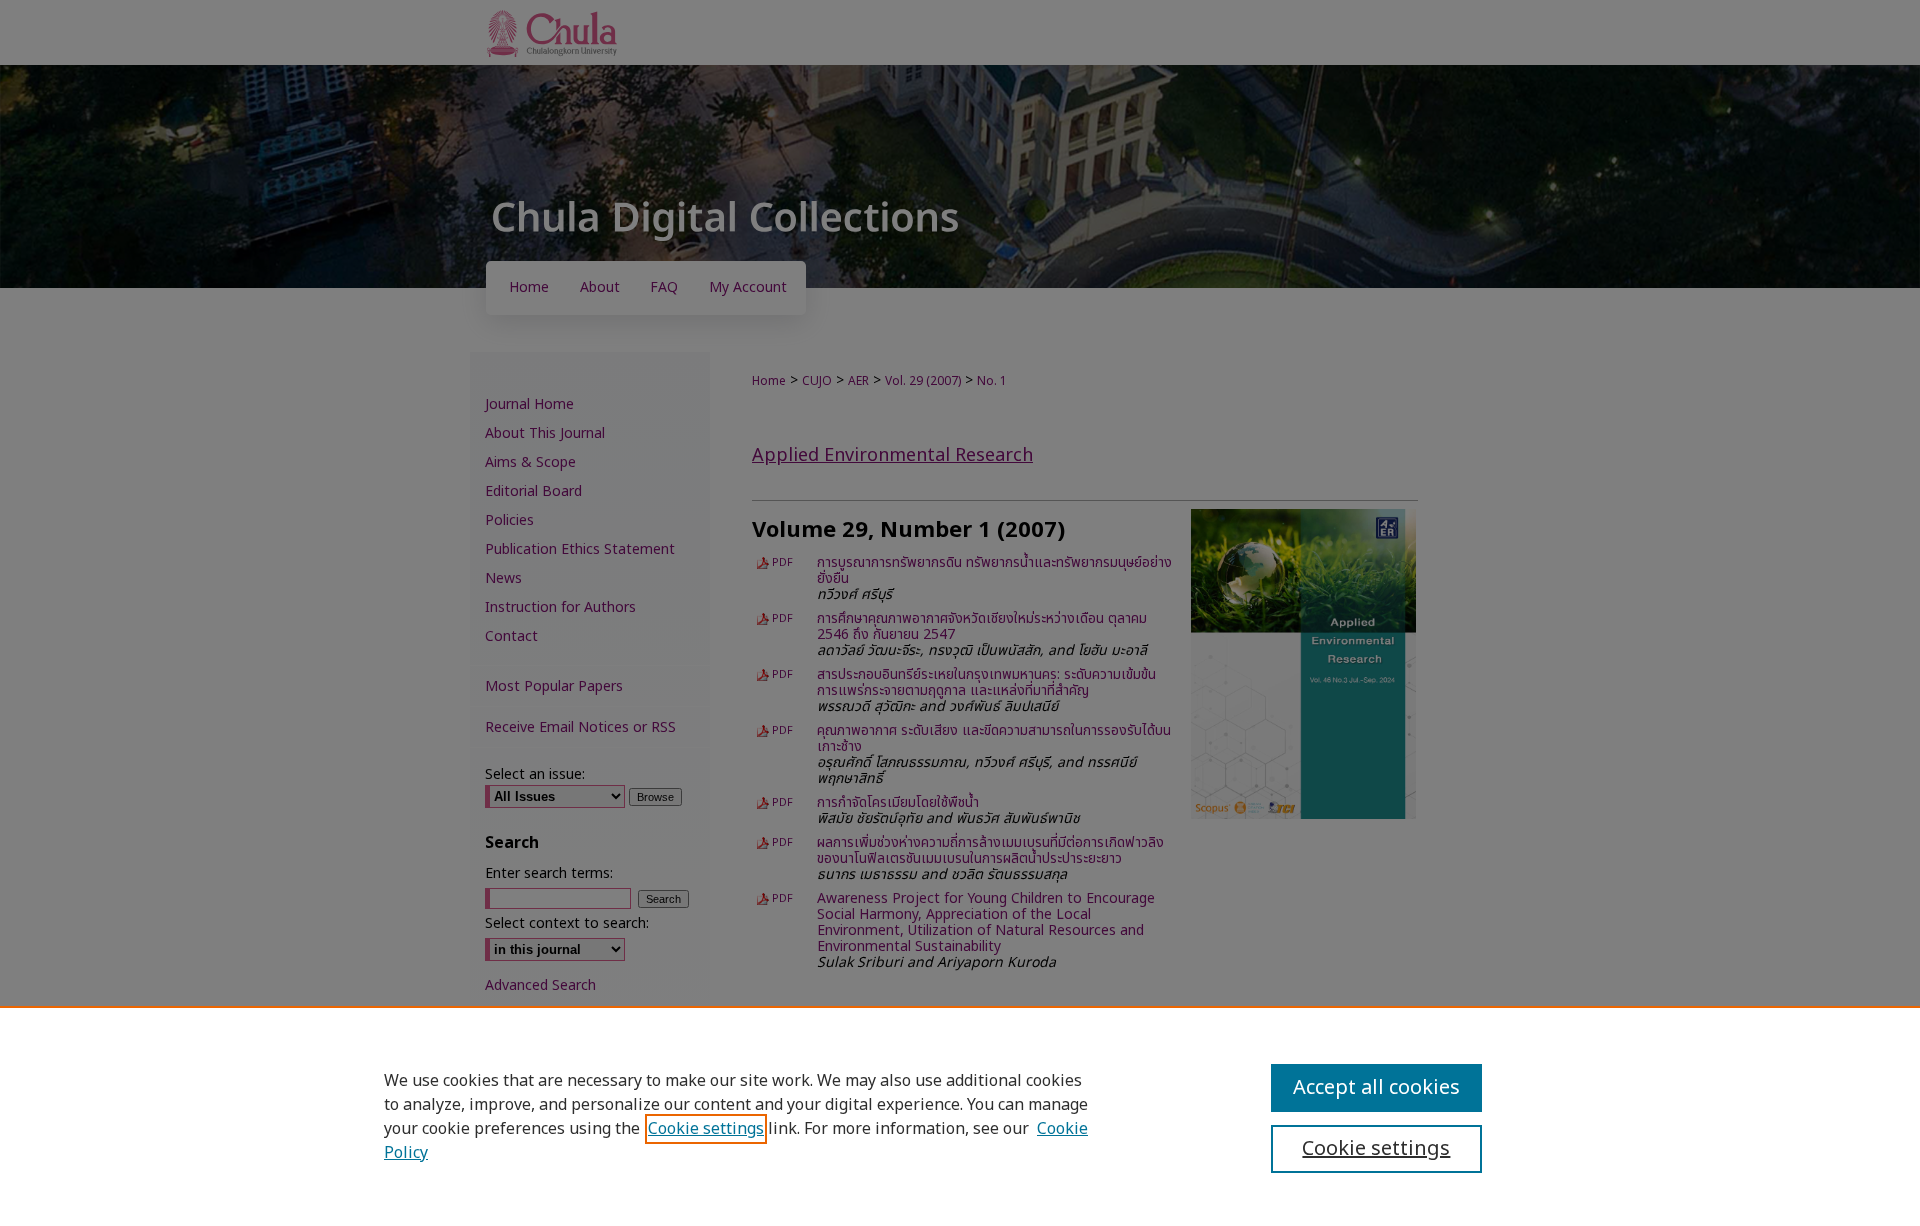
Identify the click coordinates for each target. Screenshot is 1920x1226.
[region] (960, 1116)
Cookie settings (706, 1129)
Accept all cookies (1376, 1088)
